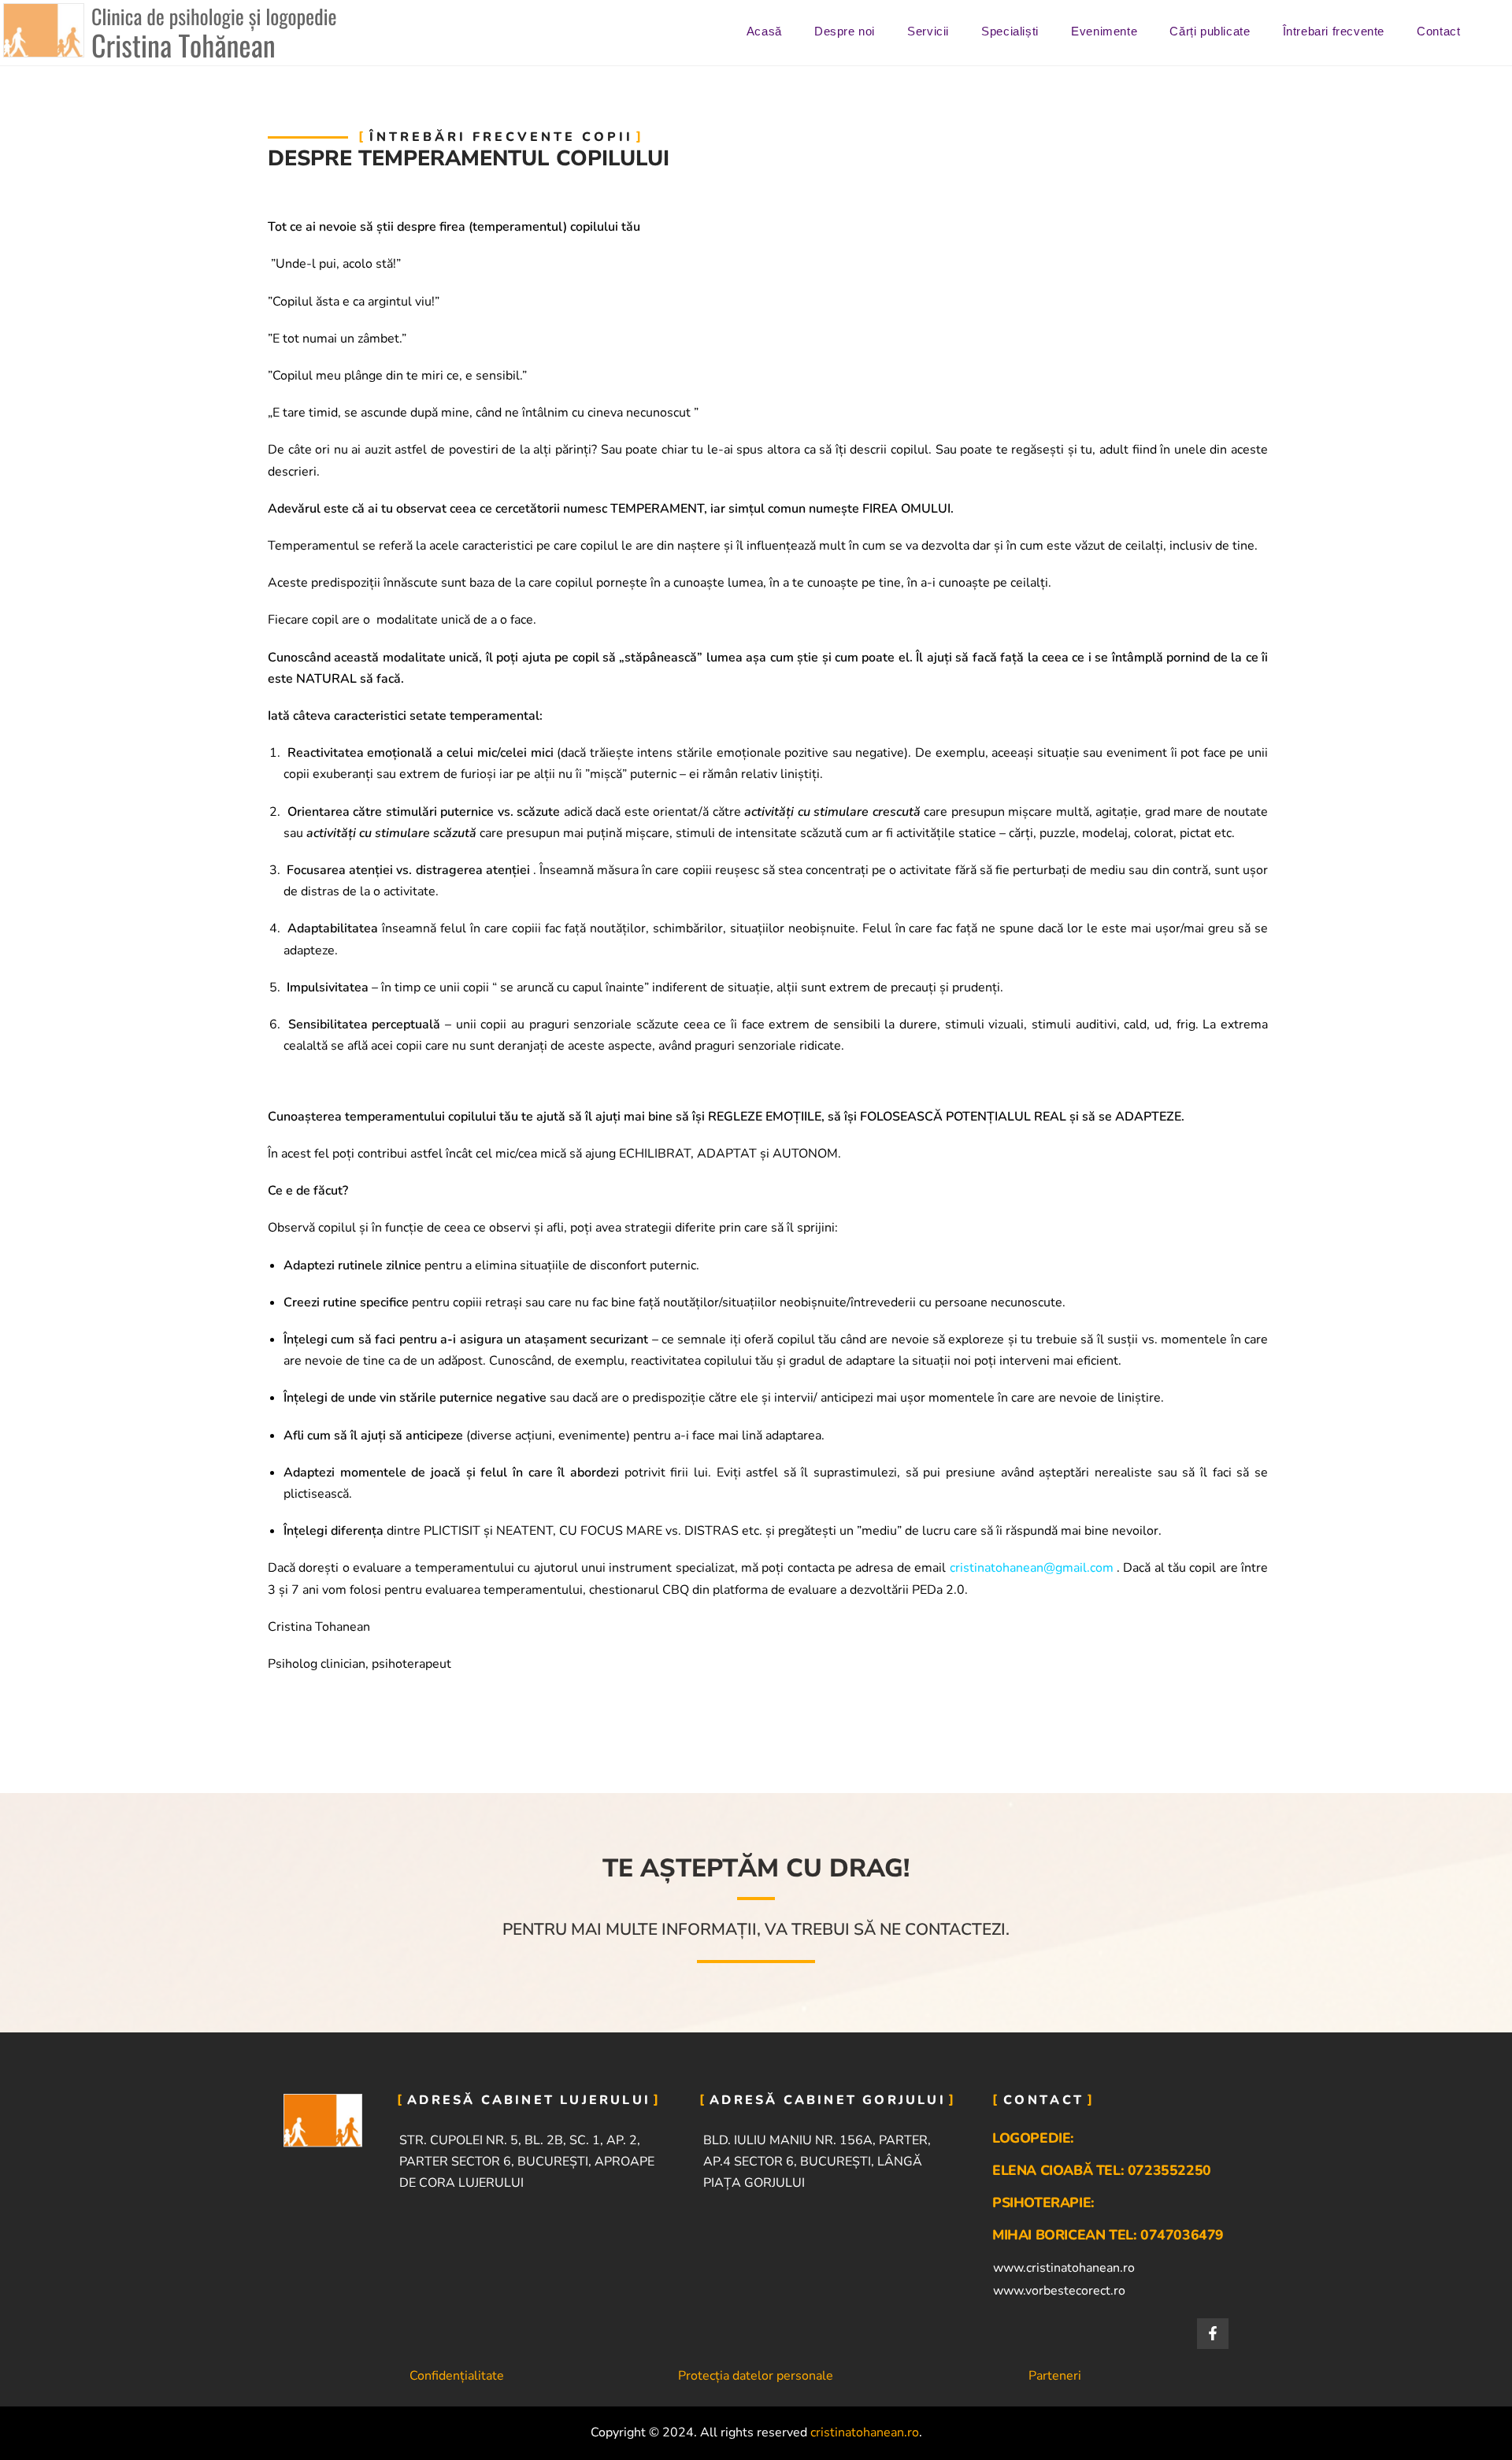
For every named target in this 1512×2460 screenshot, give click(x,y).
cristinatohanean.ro (865, 2432)
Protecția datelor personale (756, 2376)
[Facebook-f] (1213, 2334)
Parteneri (1055, 2376)
